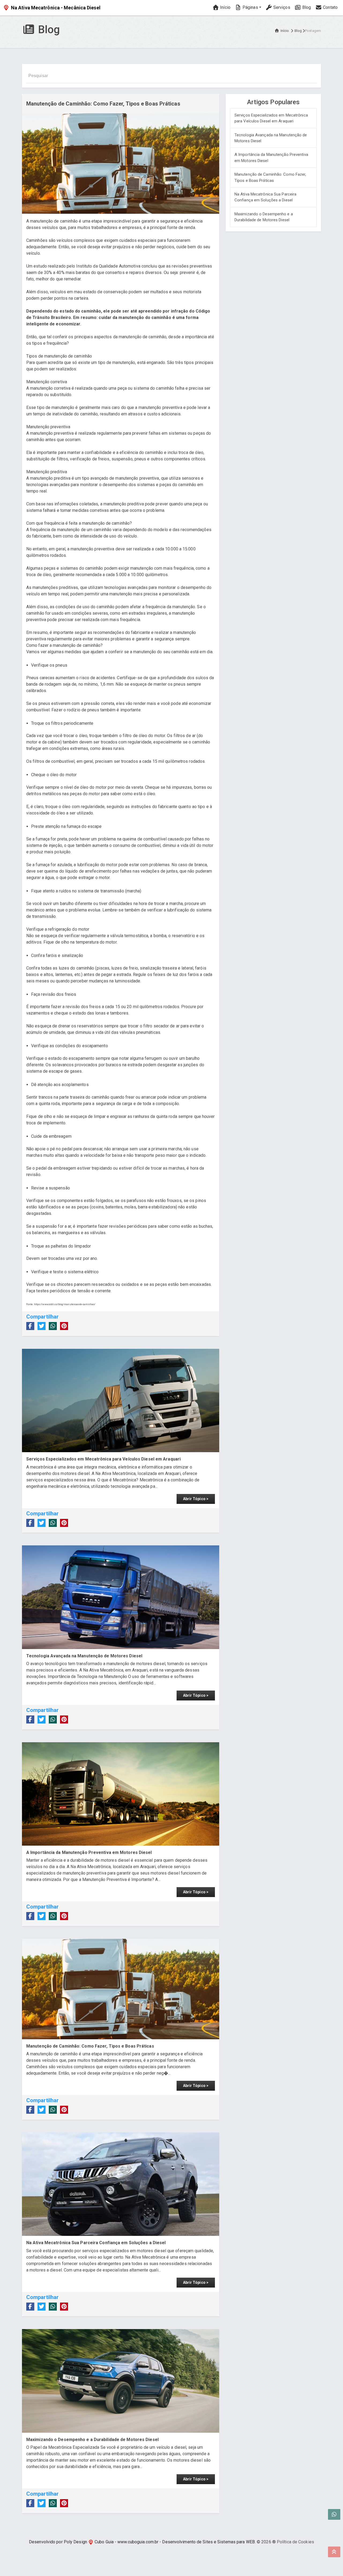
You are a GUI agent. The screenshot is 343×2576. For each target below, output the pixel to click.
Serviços (281, 7)
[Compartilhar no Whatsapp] (53, 1326)
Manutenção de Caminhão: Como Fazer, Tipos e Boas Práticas (270, 177)
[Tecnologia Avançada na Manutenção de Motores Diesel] (121, 1597)
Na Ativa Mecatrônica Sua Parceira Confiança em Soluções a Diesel (265, 197)
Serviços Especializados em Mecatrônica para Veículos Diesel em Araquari (271, 118)
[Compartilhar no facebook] (30, 1326)
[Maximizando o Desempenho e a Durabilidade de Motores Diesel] (121, 2381)
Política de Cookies (295, 2542)
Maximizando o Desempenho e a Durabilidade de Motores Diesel (264, 217)
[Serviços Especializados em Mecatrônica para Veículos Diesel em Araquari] (121, 1400)
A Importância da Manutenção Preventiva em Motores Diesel (271, 158)
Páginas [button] (250, 7)
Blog (306, 7)
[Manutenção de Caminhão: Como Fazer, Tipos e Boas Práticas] (121, 1989)
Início (225, 7)
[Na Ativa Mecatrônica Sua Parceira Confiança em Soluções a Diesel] (121, 2184)
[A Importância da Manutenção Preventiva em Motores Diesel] (121, 1794)
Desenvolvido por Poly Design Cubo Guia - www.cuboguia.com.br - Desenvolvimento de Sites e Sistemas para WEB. (142, 2542)
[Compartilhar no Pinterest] (64, 1326)
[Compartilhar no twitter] (42, 1326)
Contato (330, 7)
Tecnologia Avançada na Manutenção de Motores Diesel (271, 138)
